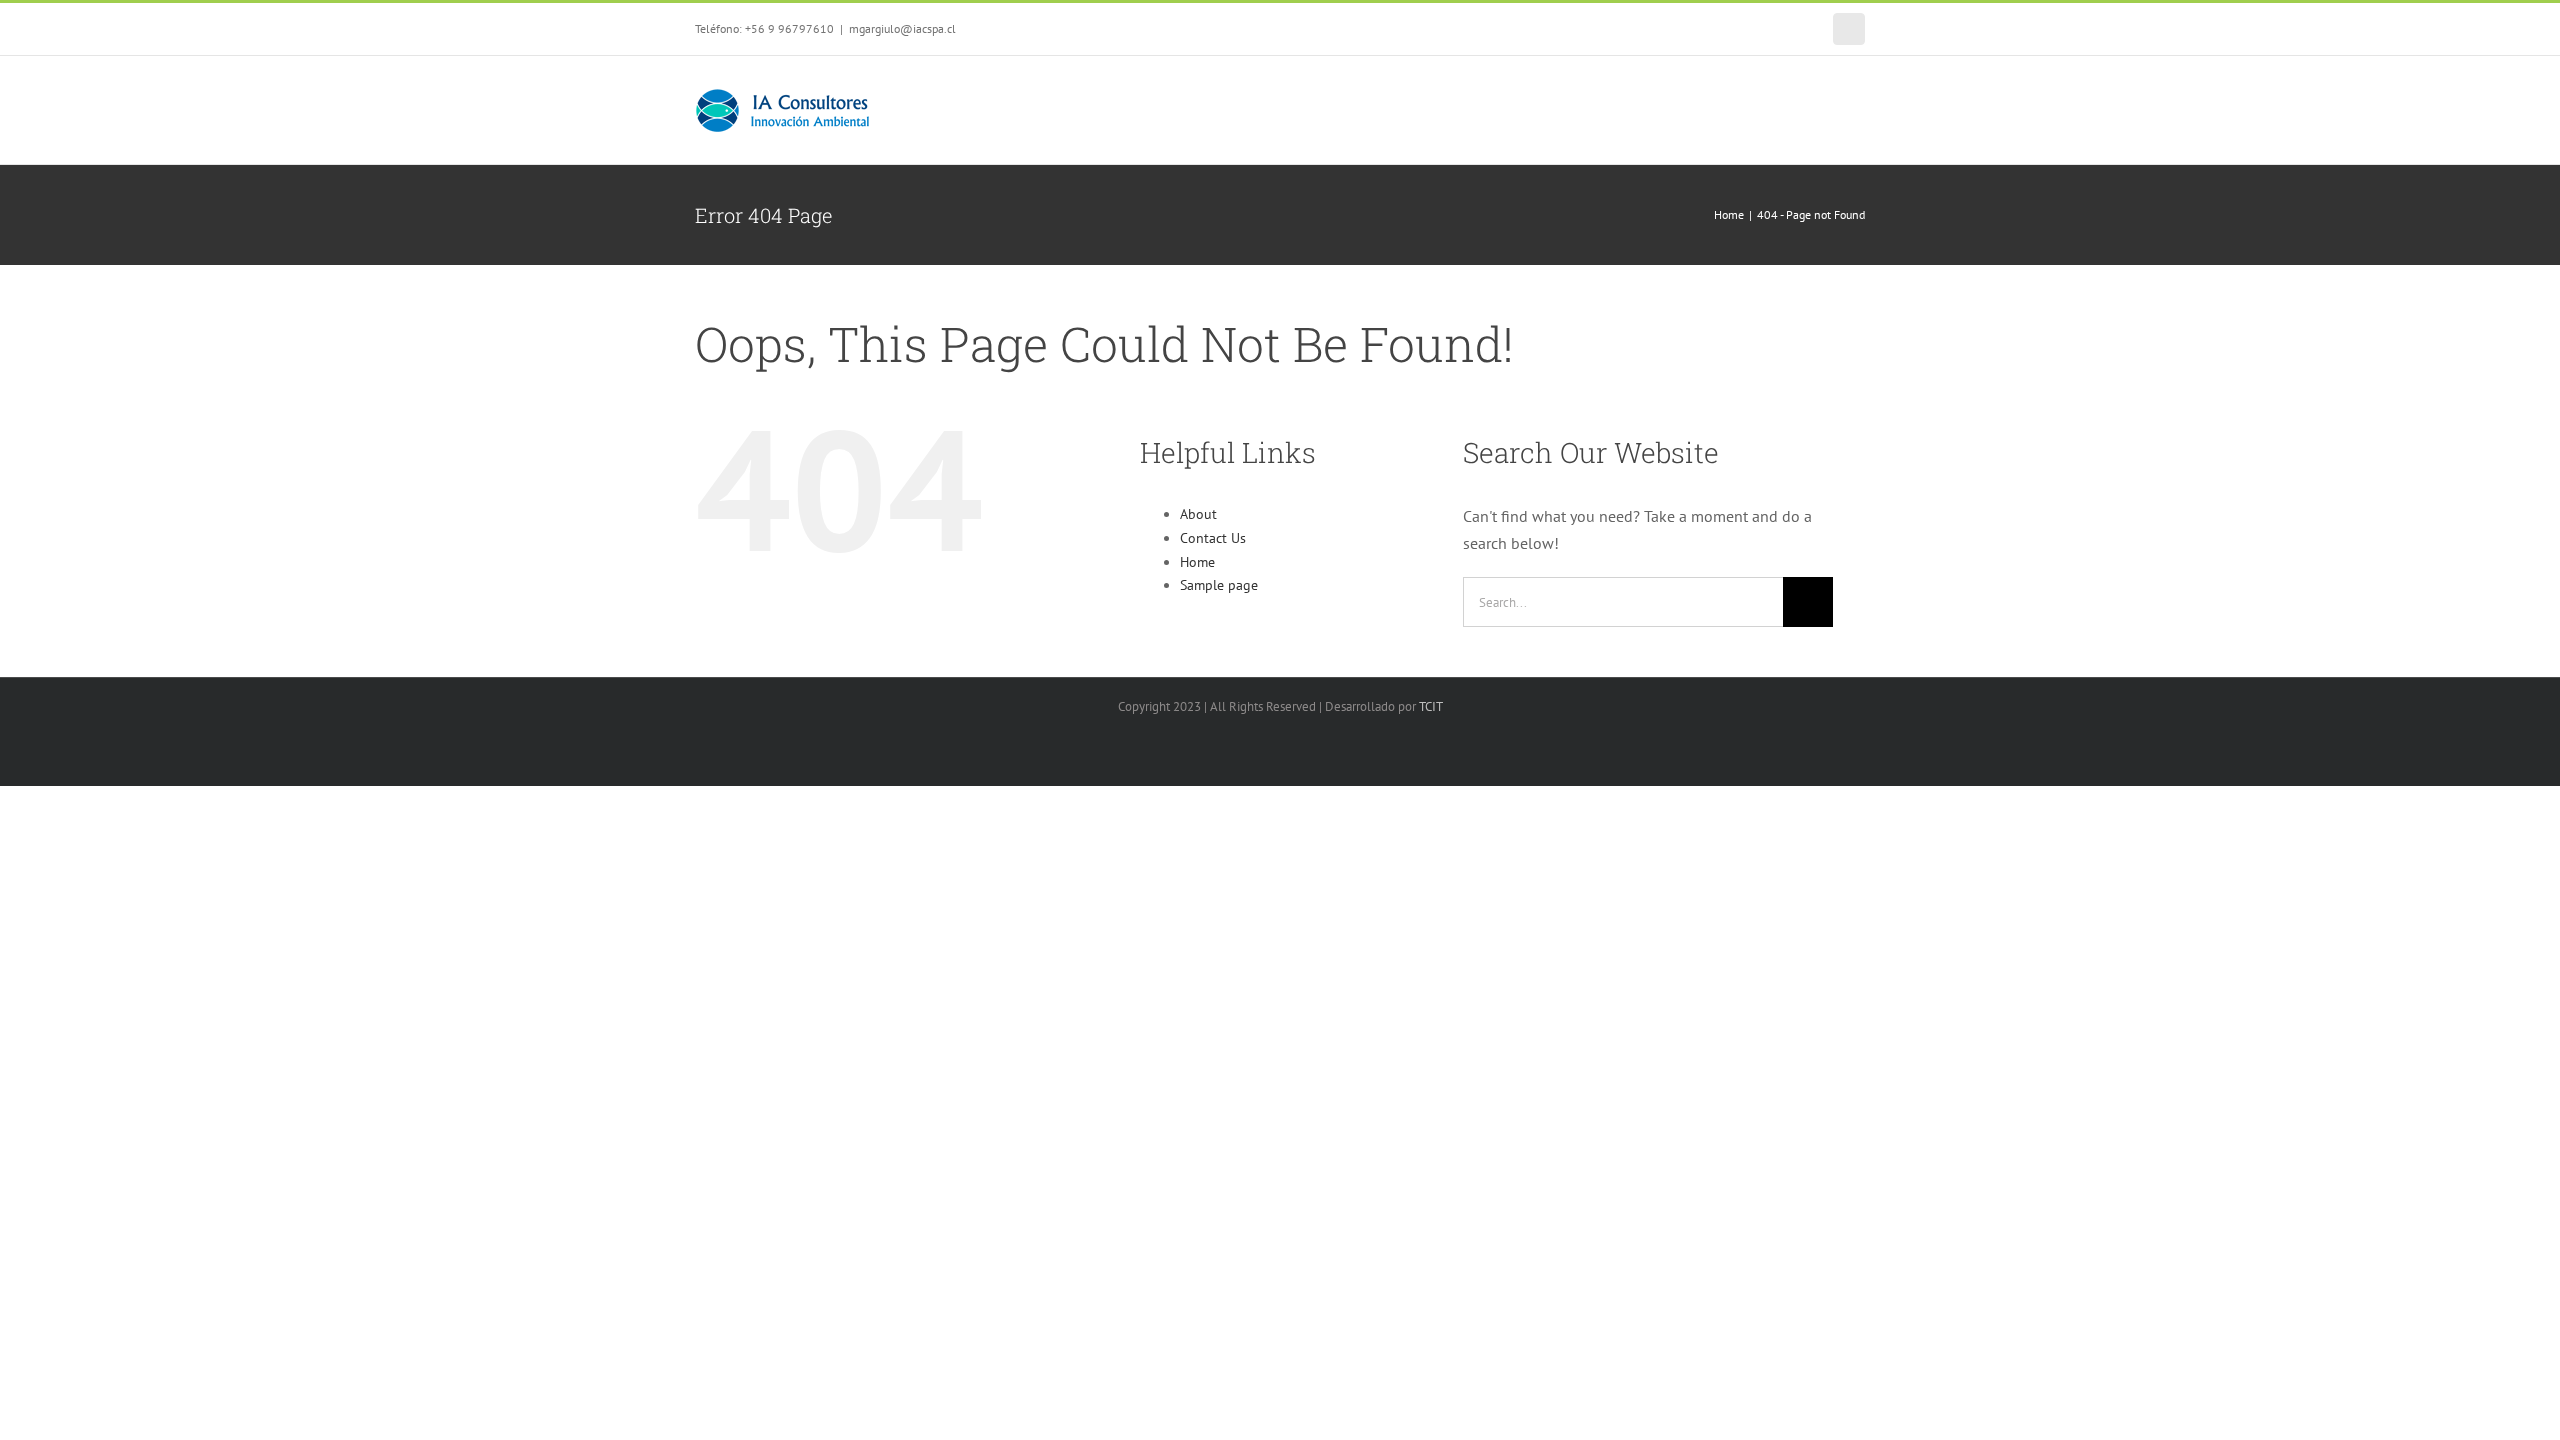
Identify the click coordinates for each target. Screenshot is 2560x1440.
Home (1197, 562)
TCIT (1431, 706)
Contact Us (1213, 538)
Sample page (1219, 585)
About (1198, 514)
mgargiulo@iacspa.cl (902, 28)
